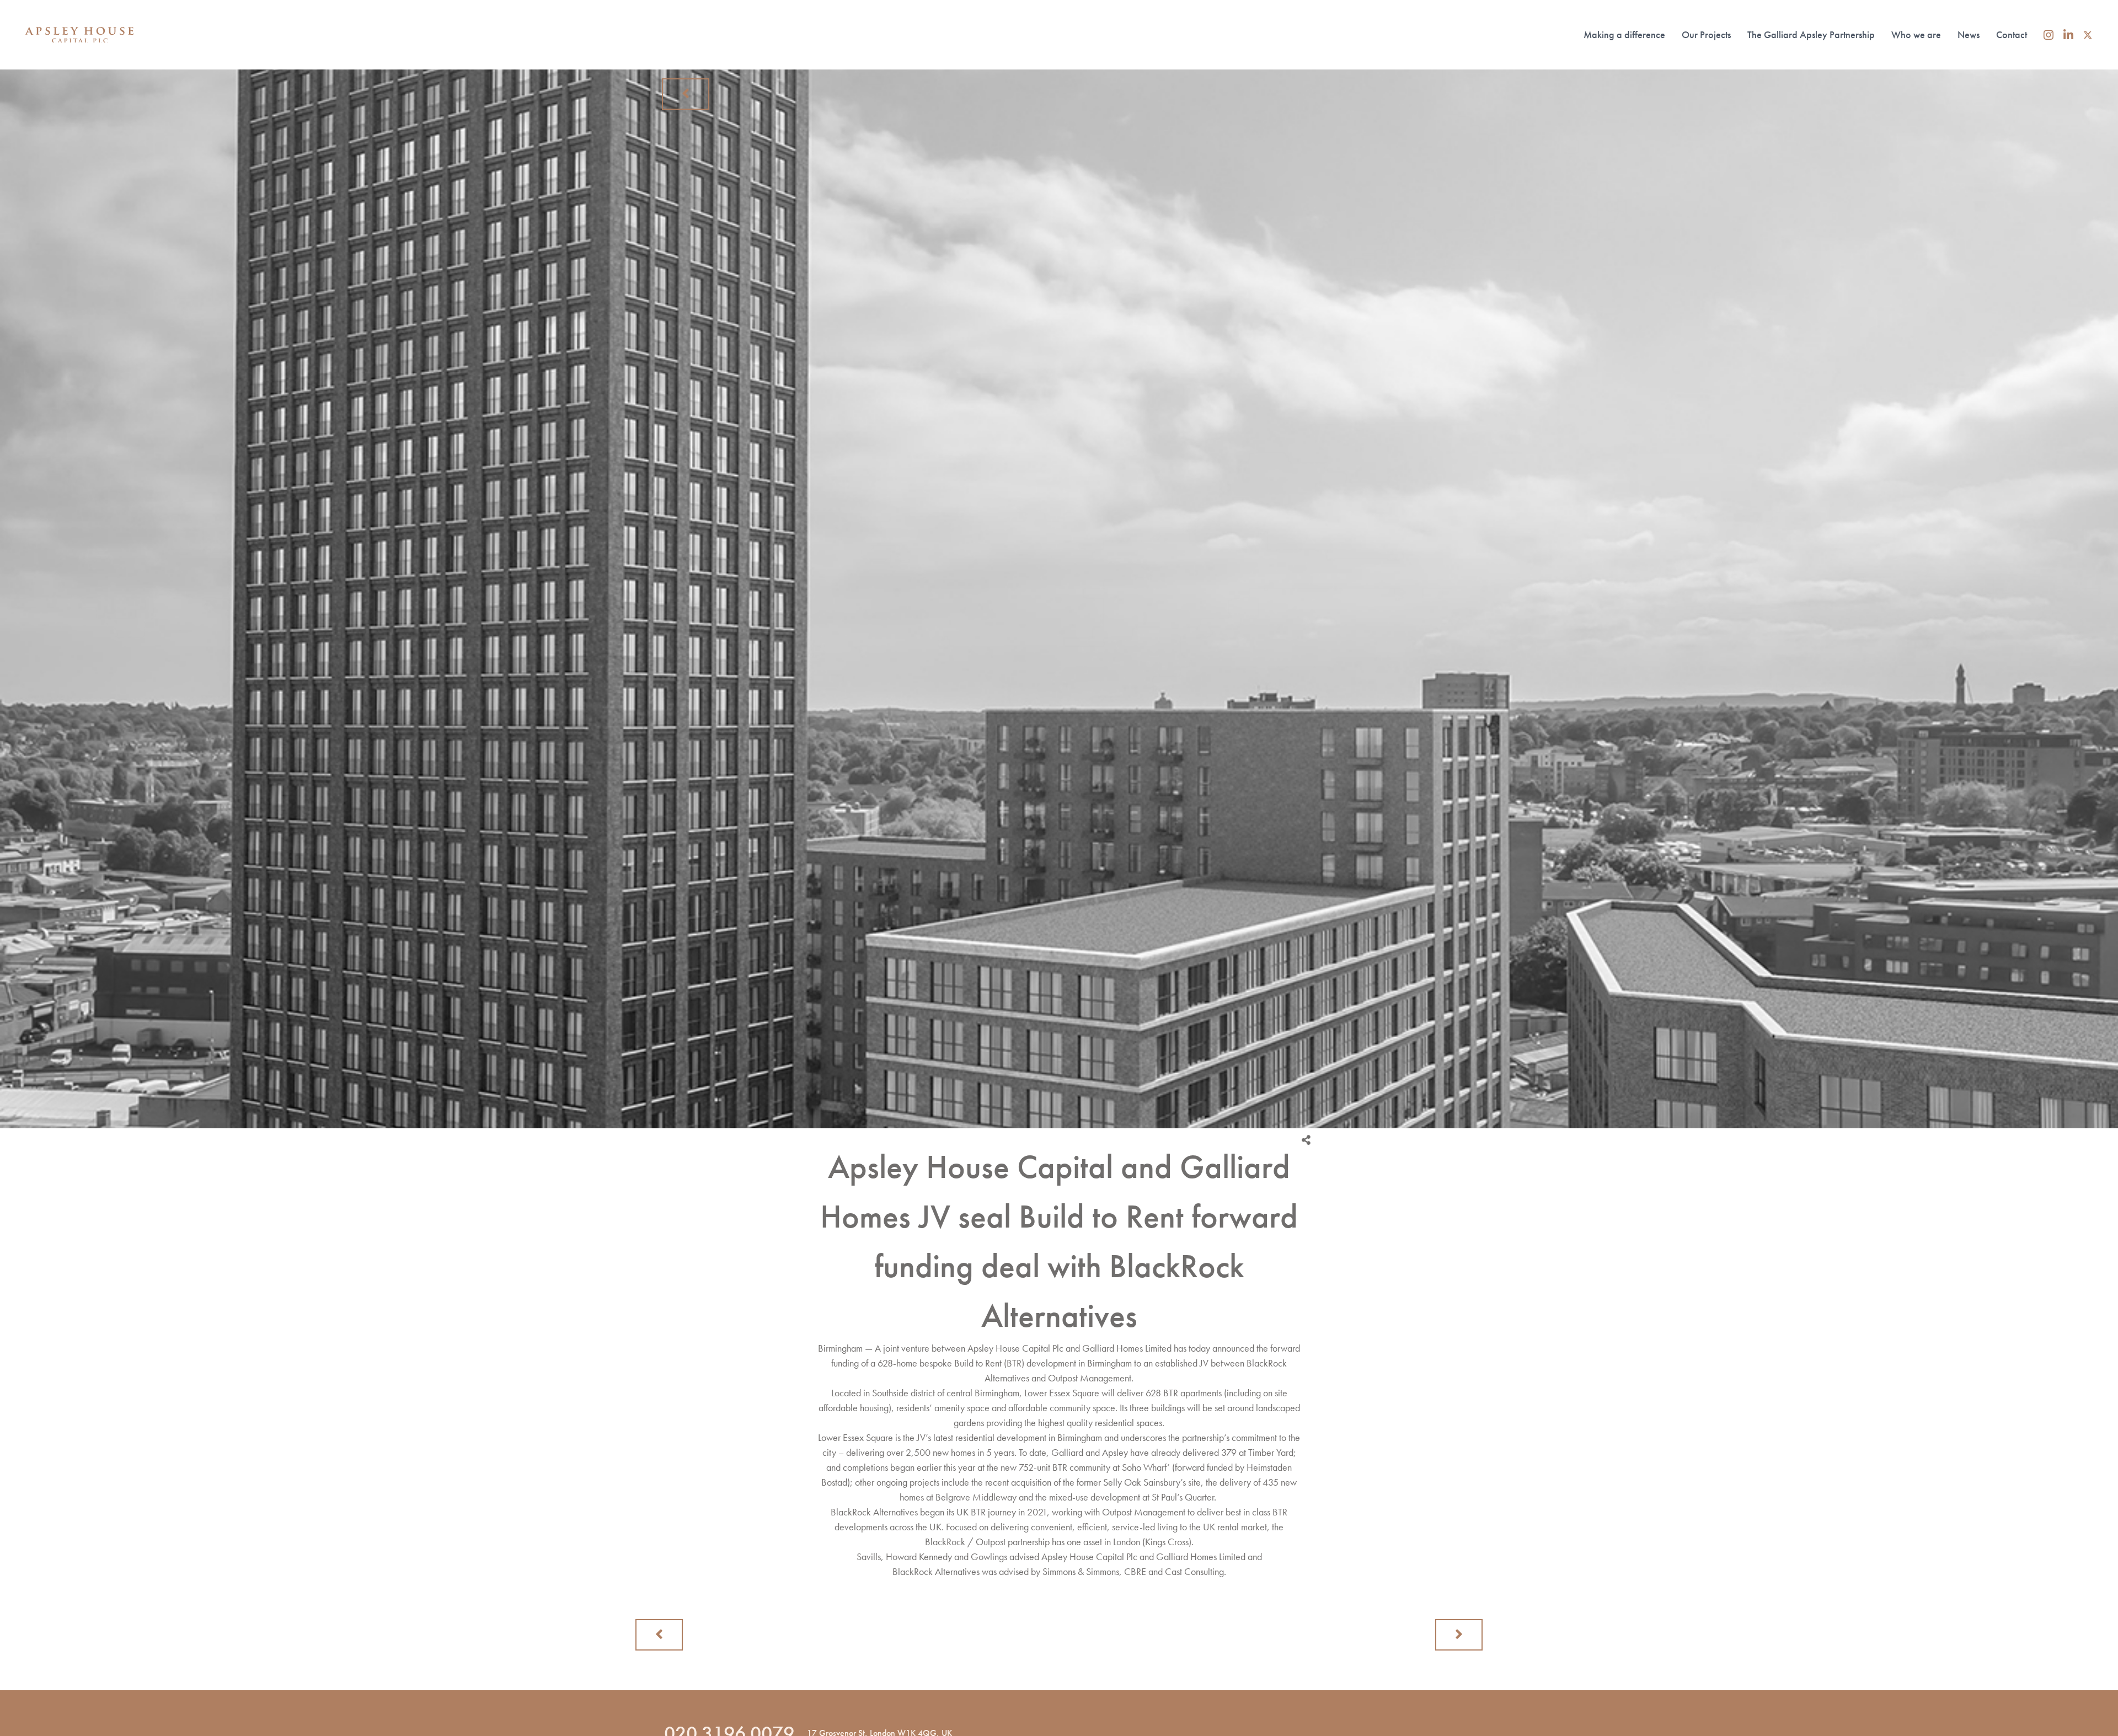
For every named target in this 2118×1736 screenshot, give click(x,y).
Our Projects (1706, 34)
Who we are (1916, 34)
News (1969, 34)
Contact (2012, 34)
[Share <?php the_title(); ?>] (1306, 1140)
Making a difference (1624, 34)
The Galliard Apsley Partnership (1811, 34)
